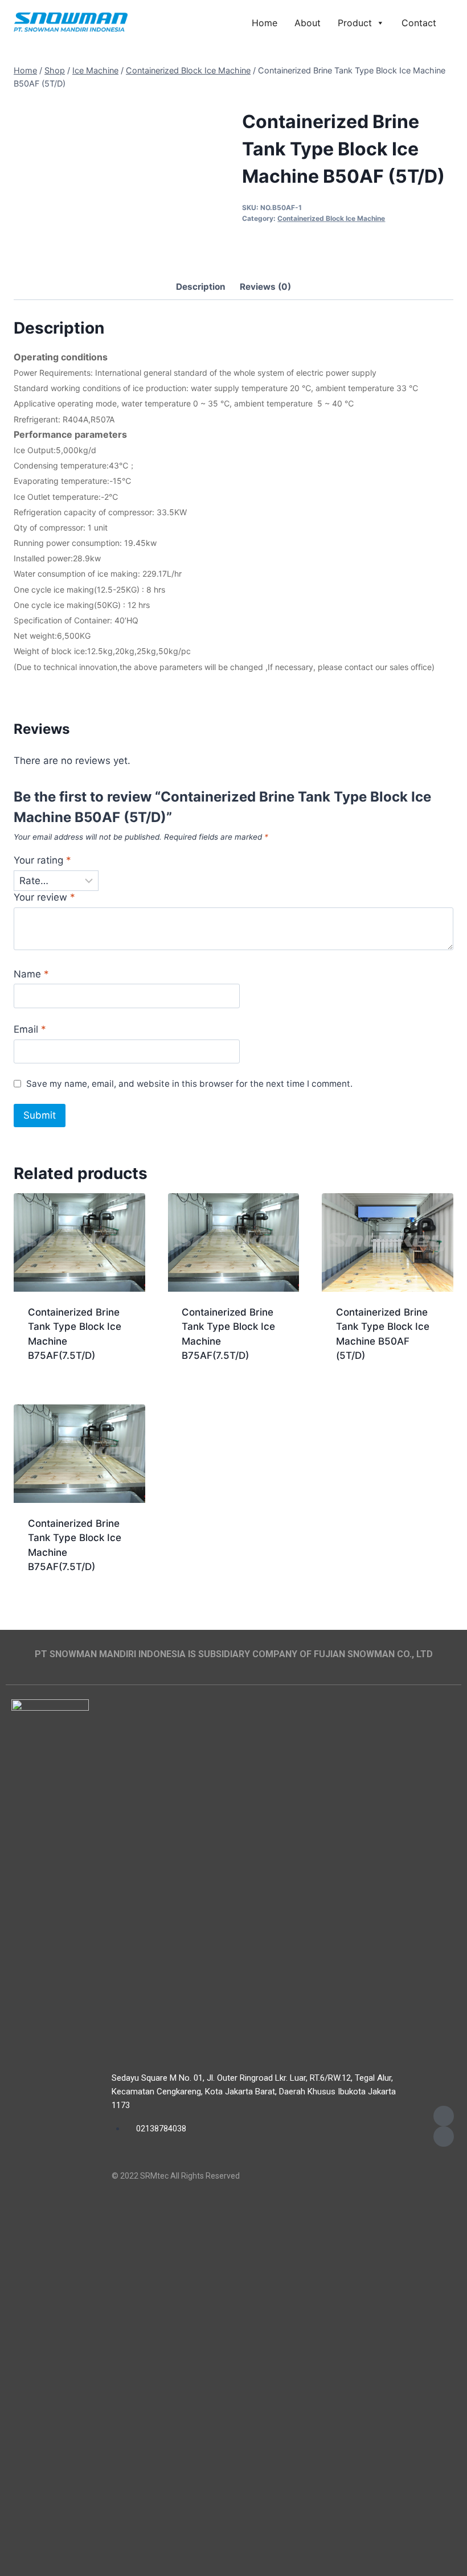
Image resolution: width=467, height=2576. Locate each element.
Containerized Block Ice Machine (331, 218)
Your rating (42, 860)
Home (265, 23)
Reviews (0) (265, 287)
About (308, 23)
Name (31, 974)
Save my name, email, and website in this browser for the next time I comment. (189, 1084)
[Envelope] (444, 2116)
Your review (44, 897)
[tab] (201, 288)
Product (355, 23)
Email (30, 1029)
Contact (419, 23)
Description (201, 287)
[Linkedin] (444, 2137)
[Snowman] (71, 23)
